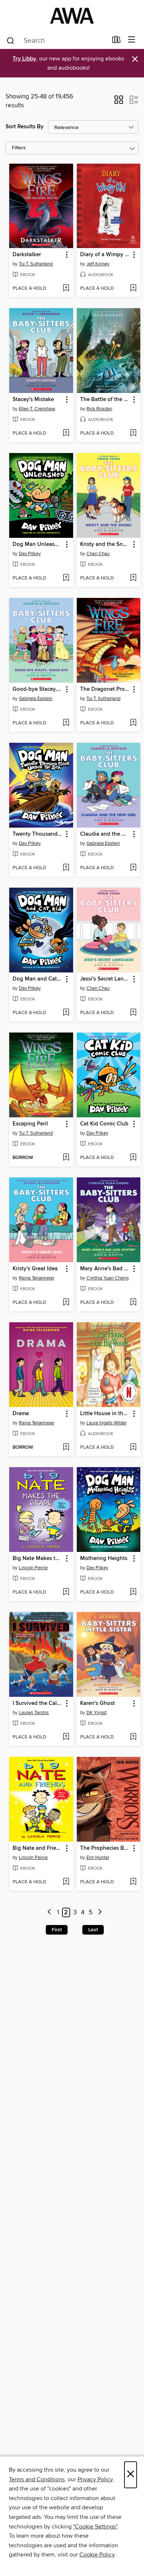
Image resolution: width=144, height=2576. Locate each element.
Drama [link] (21, 1414)
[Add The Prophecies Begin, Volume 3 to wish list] (133, 1882)
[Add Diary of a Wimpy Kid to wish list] (133, 289)
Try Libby (24, 59)
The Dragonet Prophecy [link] (105, 689)
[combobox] (57, 41)
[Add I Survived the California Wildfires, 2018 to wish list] (66, 1737)
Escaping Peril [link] (30, 1124)
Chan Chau (98, 554)
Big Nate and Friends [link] (38, 1848)
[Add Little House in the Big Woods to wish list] (133, 1448)
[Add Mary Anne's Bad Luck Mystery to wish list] (133, 1303)
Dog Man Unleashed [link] (38, 544)
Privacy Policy (95, 2479)
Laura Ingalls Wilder (107, 1423)
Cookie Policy (97, 2555)
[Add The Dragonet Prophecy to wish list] (133, 723)
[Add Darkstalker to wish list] (66, 289)
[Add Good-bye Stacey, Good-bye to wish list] (66, 723)
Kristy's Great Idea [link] (35, 1269)
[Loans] (116, 41)
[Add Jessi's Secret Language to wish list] (133, 1013)
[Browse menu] (132, 40)
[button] (119, 102)
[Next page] (100, 1913)
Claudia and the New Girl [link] (105, 834)
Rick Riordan (99, 409)
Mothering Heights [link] (104, 1559)
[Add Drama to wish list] (66, 1448)
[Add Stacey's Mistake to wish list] (66, 434)
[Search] (11, 40)
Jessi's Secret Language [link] (105, 979)
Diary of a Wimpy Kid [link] (105, 255)
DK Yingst (97, 1713)
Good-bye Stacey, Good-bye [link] (38, 689)
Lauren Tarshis (34, 1713)
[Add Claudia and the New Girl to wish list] (133, 868)
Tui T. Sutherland (36, 264)
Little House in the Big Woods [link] (105, 1414)
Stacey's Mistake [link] (33, 400)
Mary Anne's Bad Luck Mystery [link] (105, 1269)
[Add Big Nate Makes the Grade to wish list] (66, 1592)
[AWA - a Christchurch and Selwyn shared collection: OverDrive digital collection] (72, 16)
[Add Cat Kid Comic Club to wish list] (133, 1158)
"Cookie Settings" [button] (95, 2527)
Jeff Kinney (98, 264)
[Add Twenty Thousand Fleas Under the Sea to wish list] (66, 868)
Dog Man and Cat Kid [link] (38, 979)
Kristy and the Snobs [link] (105, 544)
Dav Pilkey (30, 554)
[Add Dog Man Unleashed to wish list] (66, 578)
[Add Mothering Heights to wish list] (133, 1592)
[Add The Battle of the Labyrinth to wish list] (133, 434)
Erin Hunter (98, 1858)
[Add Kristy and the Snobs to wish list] (133, 578)
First (57, 1930)
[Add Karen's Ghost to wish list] (133, 1737)
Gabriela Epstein (36, 699)
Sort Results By (25, 127)
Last (93, 1930)
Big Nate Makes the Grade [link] (38, 1559)
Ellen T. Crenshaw (37, 409)
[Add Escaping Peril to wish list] (66, 1158)
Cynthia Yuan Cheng (107, 1278)
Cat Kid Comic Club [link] (104, 1124)
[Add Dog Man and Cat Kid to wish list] (66, 1013)
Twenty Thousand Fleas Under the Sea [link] (38, 834)
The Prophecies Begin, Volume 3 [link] (105, 1848)
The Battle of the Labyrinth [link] (105, 400)
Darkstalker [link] (27, 255)
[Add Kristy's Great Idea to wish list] (66, 1303)
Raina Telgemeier (37, 1278)
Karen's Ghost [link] (97, 1703)
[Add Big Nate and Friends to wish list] (66, 1882)
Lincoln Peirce (33, 1568)
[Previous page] (49, 1913)
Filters (19, 148)
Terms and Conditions (37, 2479)
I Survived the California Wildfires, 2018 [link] (38, 1703)
